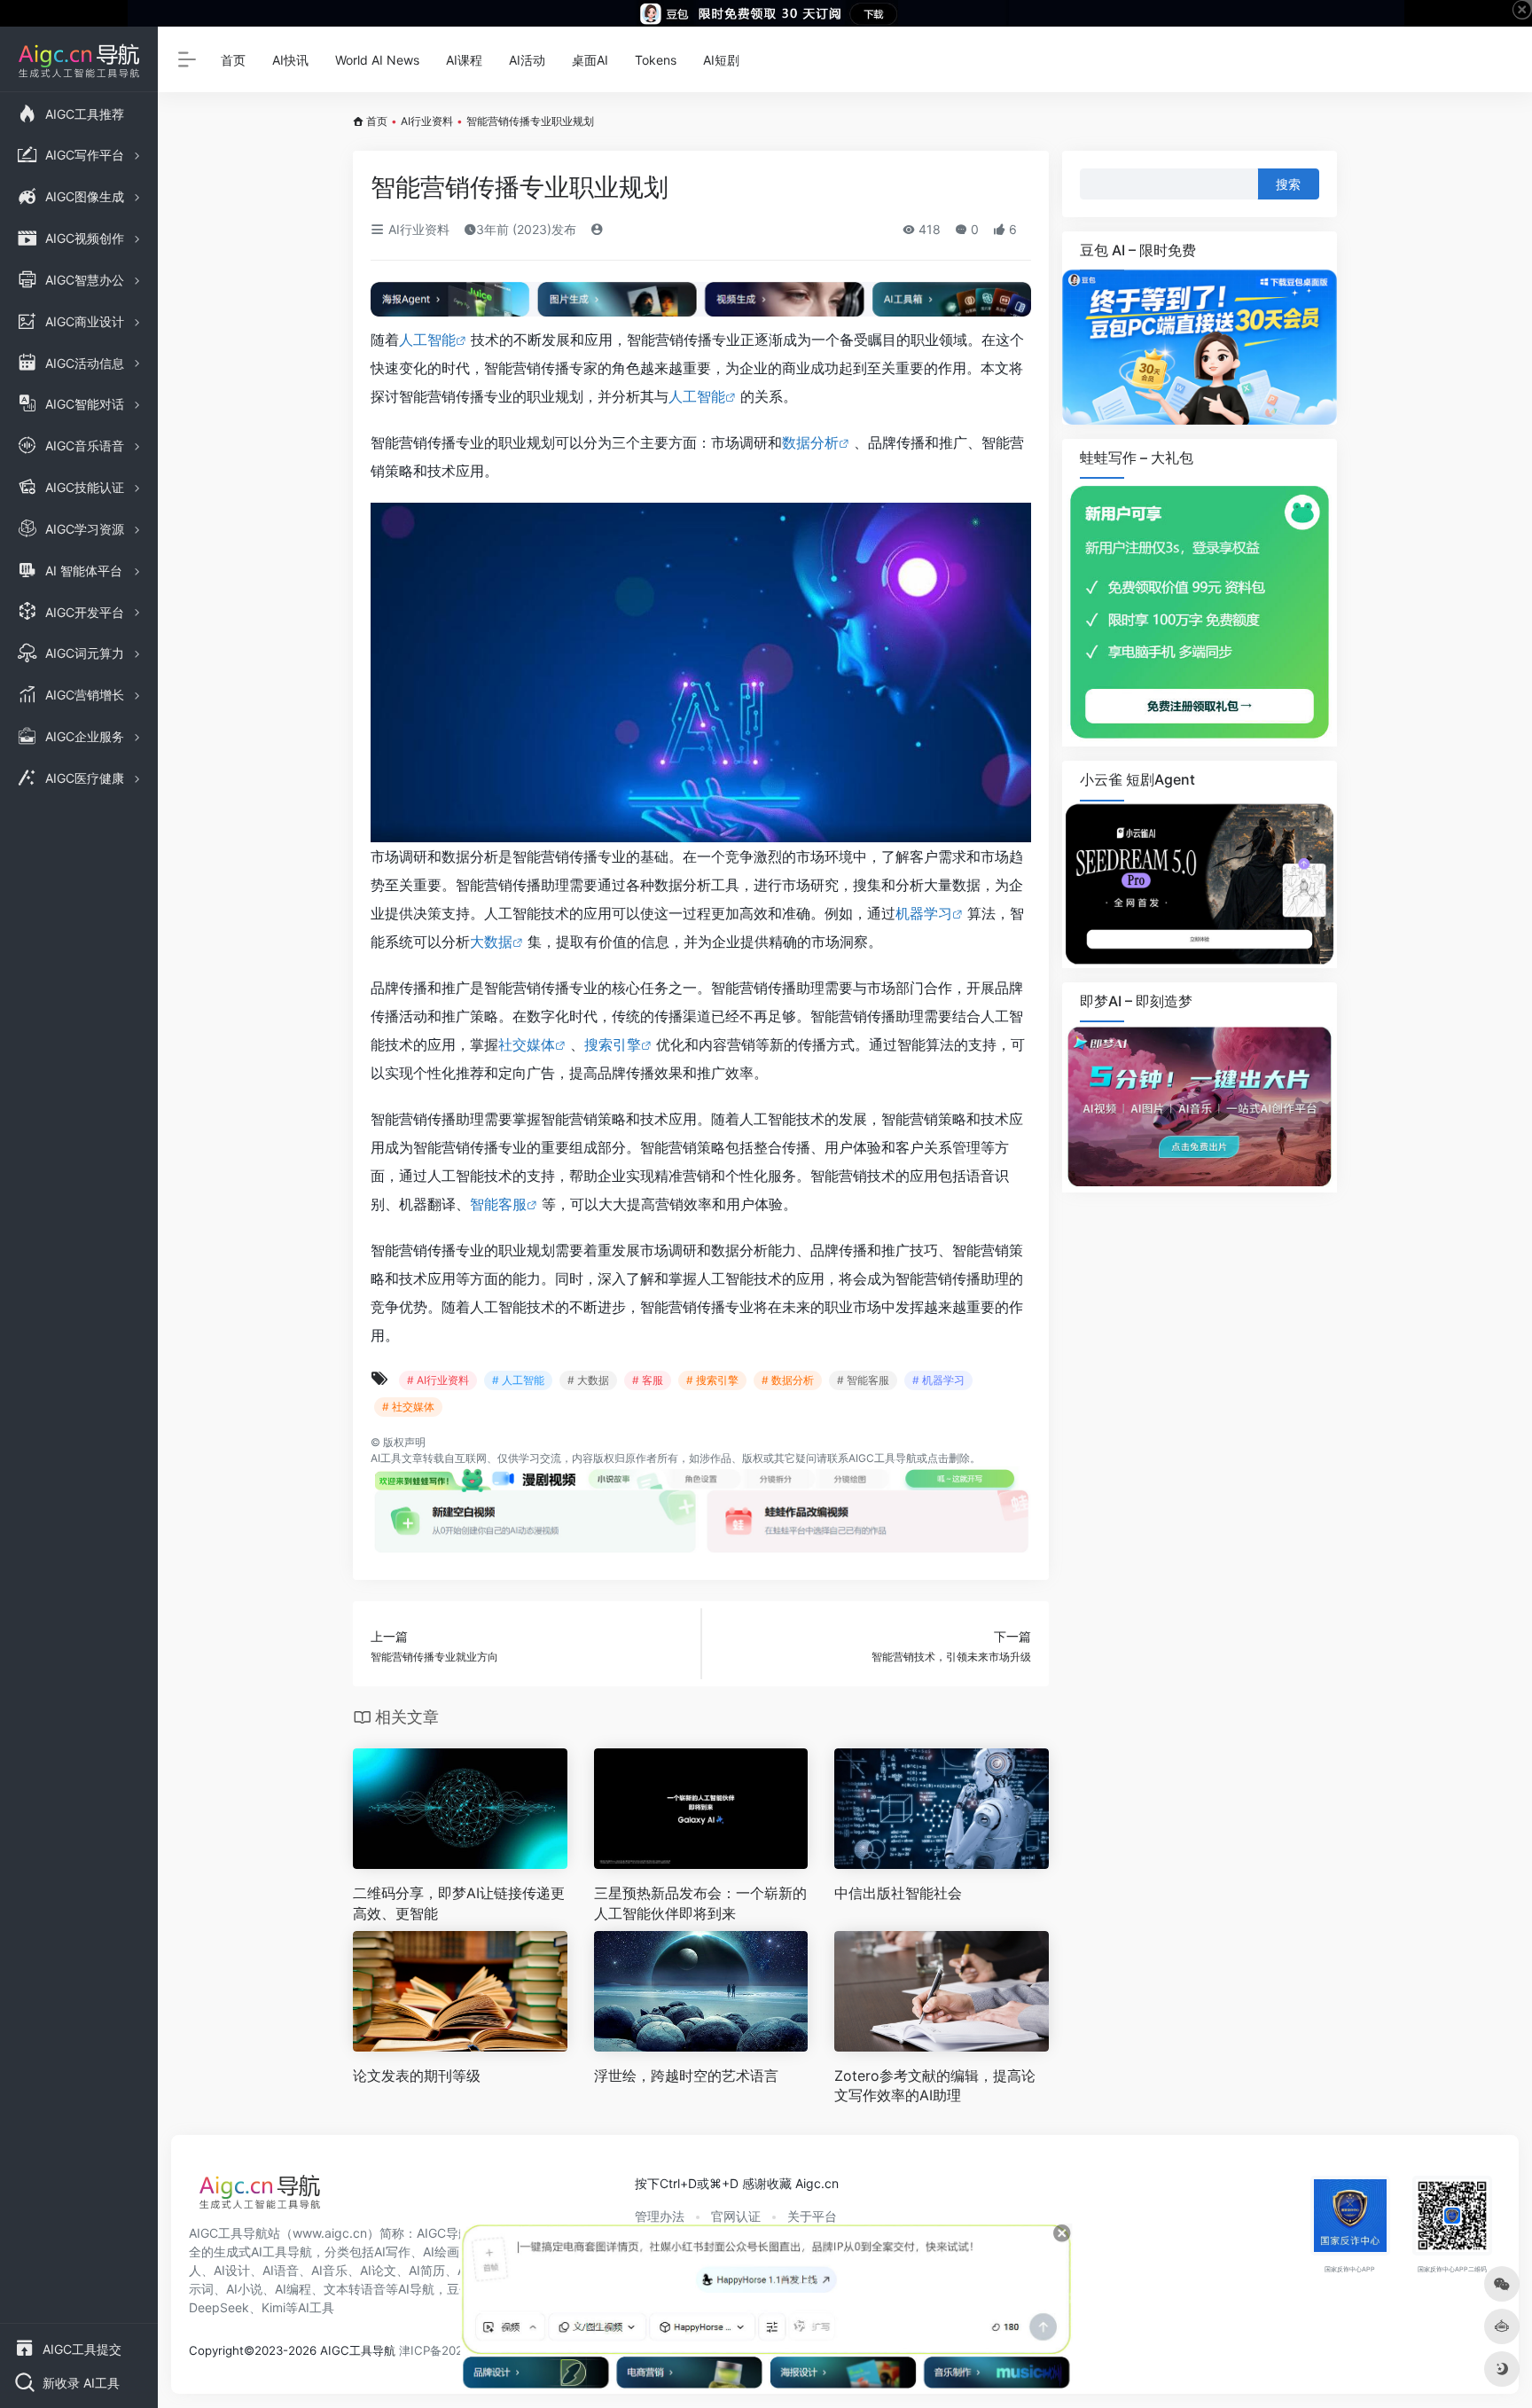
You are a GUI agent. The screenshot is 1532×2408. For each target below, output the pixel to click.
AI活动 (527, 60)
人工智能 (427, 340)
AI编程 (293, 2289)
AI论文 (378, 2270)
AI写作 (392, 2252)
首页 (233, 60)
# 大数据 (588, 1380)
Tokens (656, 60)
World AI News (377, 60)
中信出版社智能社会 (898, 1893)
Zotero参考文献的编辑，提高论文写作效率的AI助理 (935, 2086)
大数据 (491, 942)
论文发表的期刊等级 (417, 2076)
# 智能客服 (863, 1380)
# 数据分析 (788, 1380)
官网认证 (736, 2216)
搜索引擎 (613, 1044)
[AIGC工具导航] (260, 2197)
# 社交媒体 (408, 1407)
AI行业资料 (427, 121)
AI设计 (232, 2270)
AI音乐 (329, 2270)
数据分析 (810, 442)
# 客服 (648, 1380)
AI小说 (244, 2289)
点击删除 (949, 1458)
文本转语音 (355, 2289)
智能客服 (498, 1204)
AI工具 (386, 1458)
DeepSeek (219, 2307)
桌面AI (590, 60)
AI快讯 (290, 60)
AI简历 (427, 2270)
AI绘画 (441, 2252)
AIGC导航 (444, 2233)
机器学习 (924, 913)
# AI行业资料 (438, 1380)
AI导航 (416, 2289)
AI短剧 (721, 60)
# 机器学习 (938, 1380)
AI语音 (281, 2270)
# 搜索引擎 (712, 1380)
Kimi (274, 2307)
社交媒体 (527, 1044)
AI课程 (464, 60)
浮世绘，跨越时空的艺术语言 (686, 2076)
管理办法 (660, 2216)
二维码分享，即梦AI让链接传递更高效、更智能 (459, 1903)
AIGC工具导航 (883, 1458)
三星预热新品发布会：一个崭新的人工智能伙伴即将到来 (700, 1903)
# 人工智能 (518, 1380)
